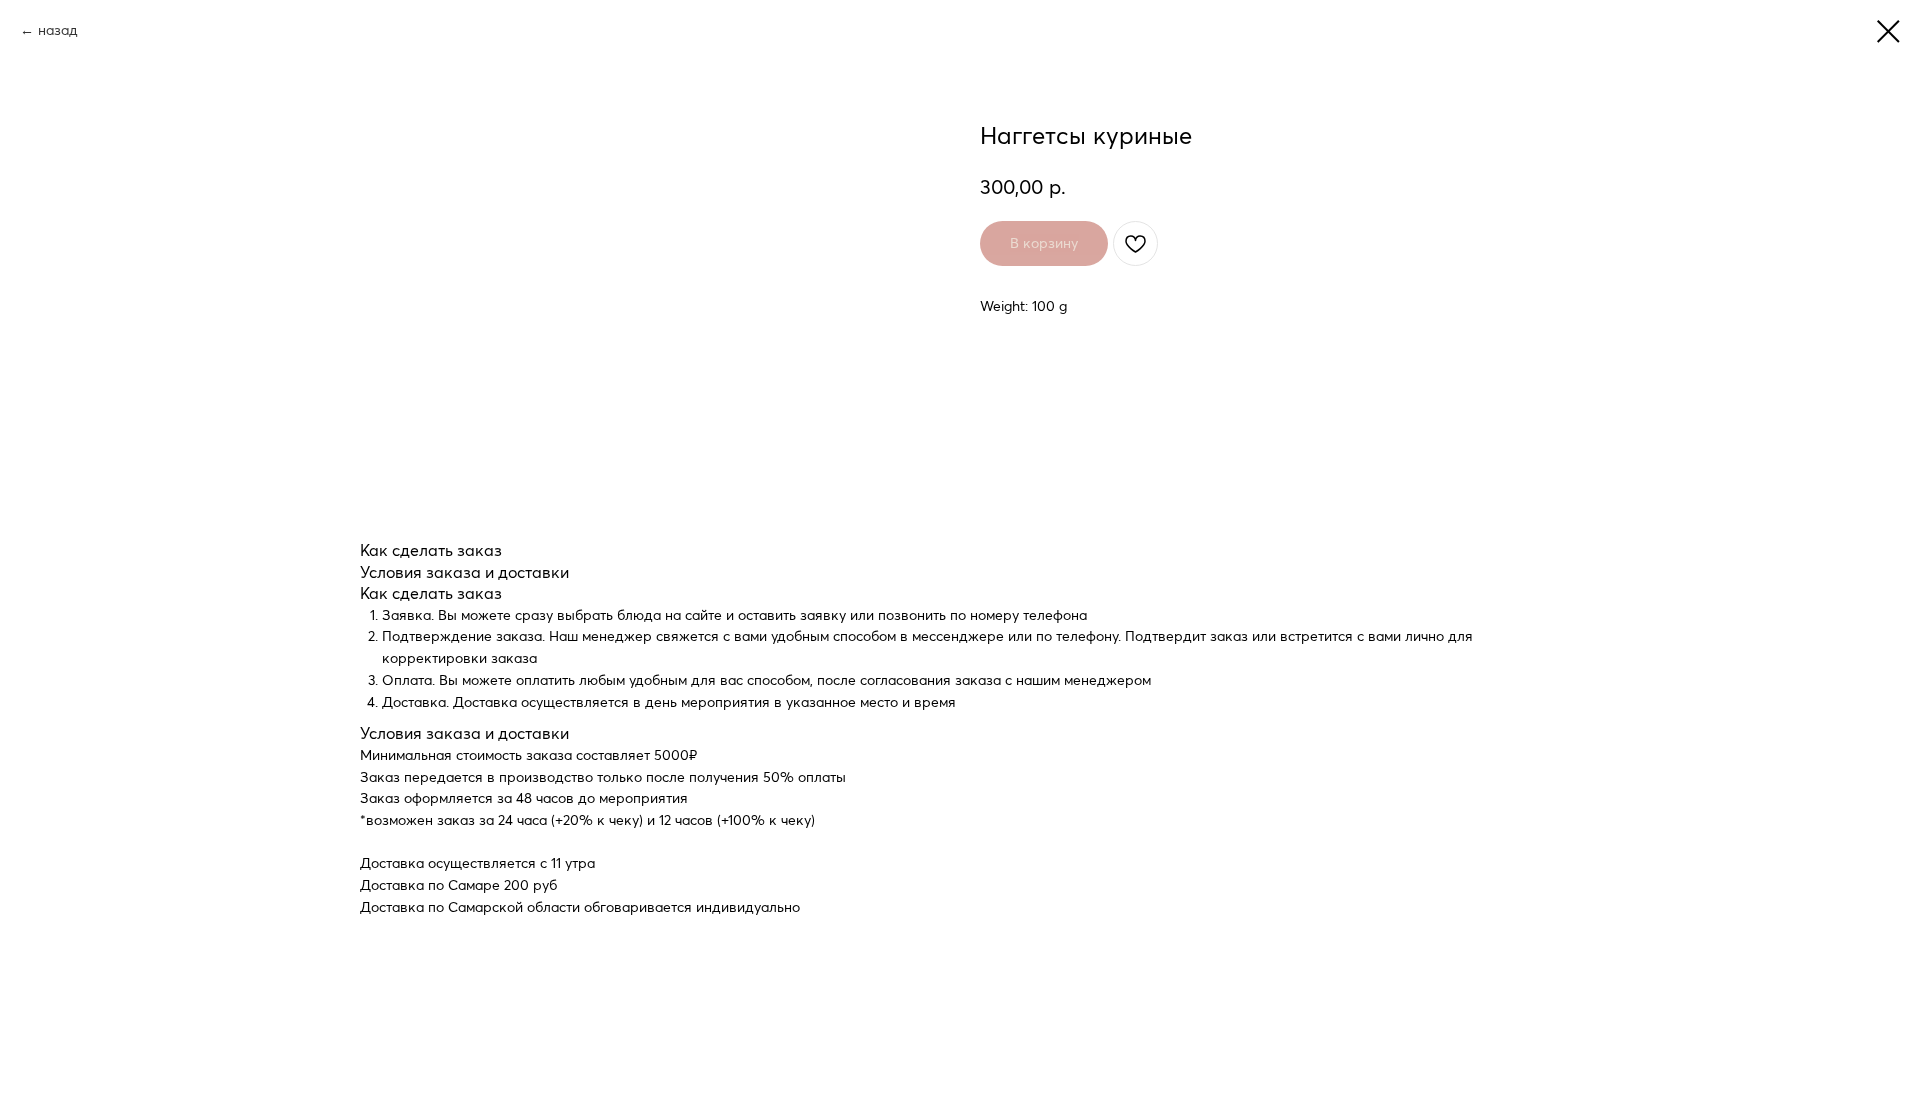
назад (58, 30)
